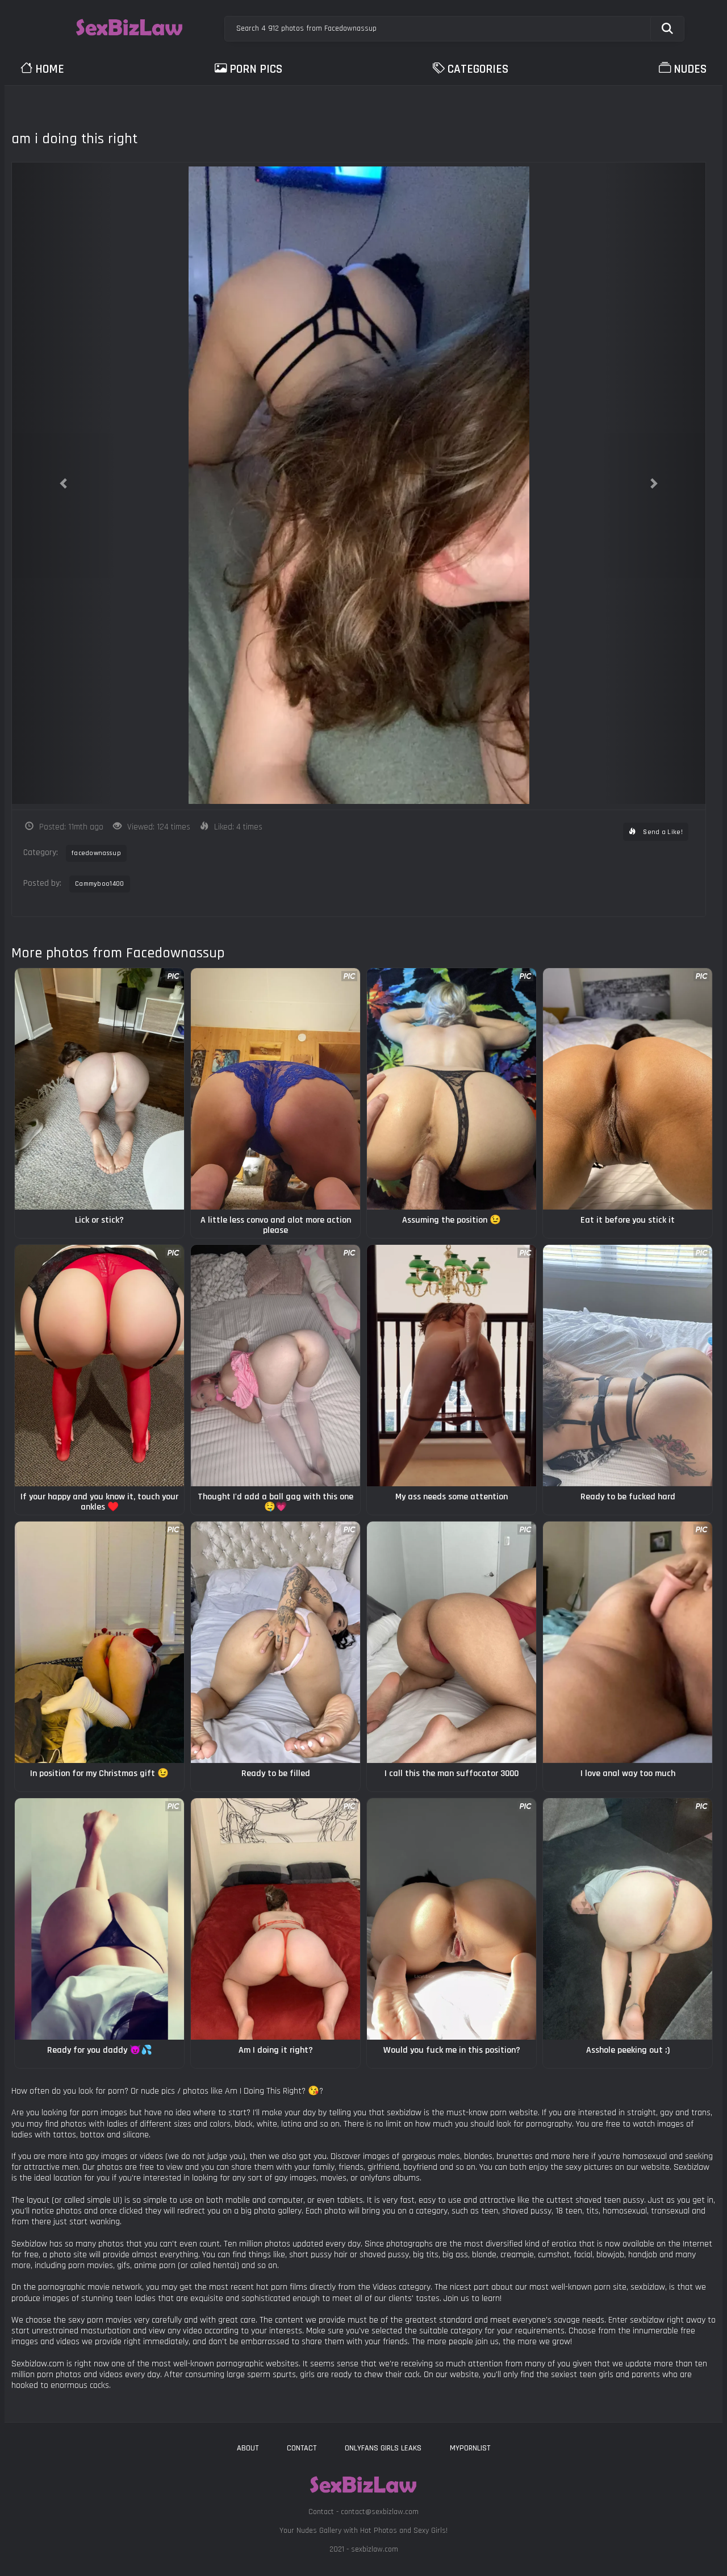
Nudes (690, 69)
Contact (302, 2448)
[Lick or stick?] (99, 1089)
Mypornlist (470, 2448)
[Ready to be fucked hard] (628, 1366)
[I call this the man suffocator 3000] (452, 1642)
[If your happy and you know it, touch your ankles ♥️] (99, 1366)
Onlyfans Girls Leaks (383, 2448)
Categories (478, 69)
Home (50, 69)
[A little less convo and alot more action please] (275, 1089)
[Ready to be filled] (275, 1642)
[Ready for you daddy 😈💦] (99, 1919)
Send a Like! (662, 832)
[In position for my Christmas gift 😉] (99, 1642)
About (248, 2448)
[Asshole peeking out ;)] (628, 1919)
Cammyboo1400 (100, 884)
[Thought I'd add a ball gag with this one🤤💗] (275, 1366)
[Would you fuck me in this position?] (452, 1919)
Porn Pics (256, 69)
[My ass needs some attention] (452, 1366)
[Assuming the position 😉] (452, 1089)
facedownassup (96, 853)
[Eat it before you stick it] (628, 1089)
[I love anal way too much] (628, 1642)
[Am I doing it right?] (275, 1919)
